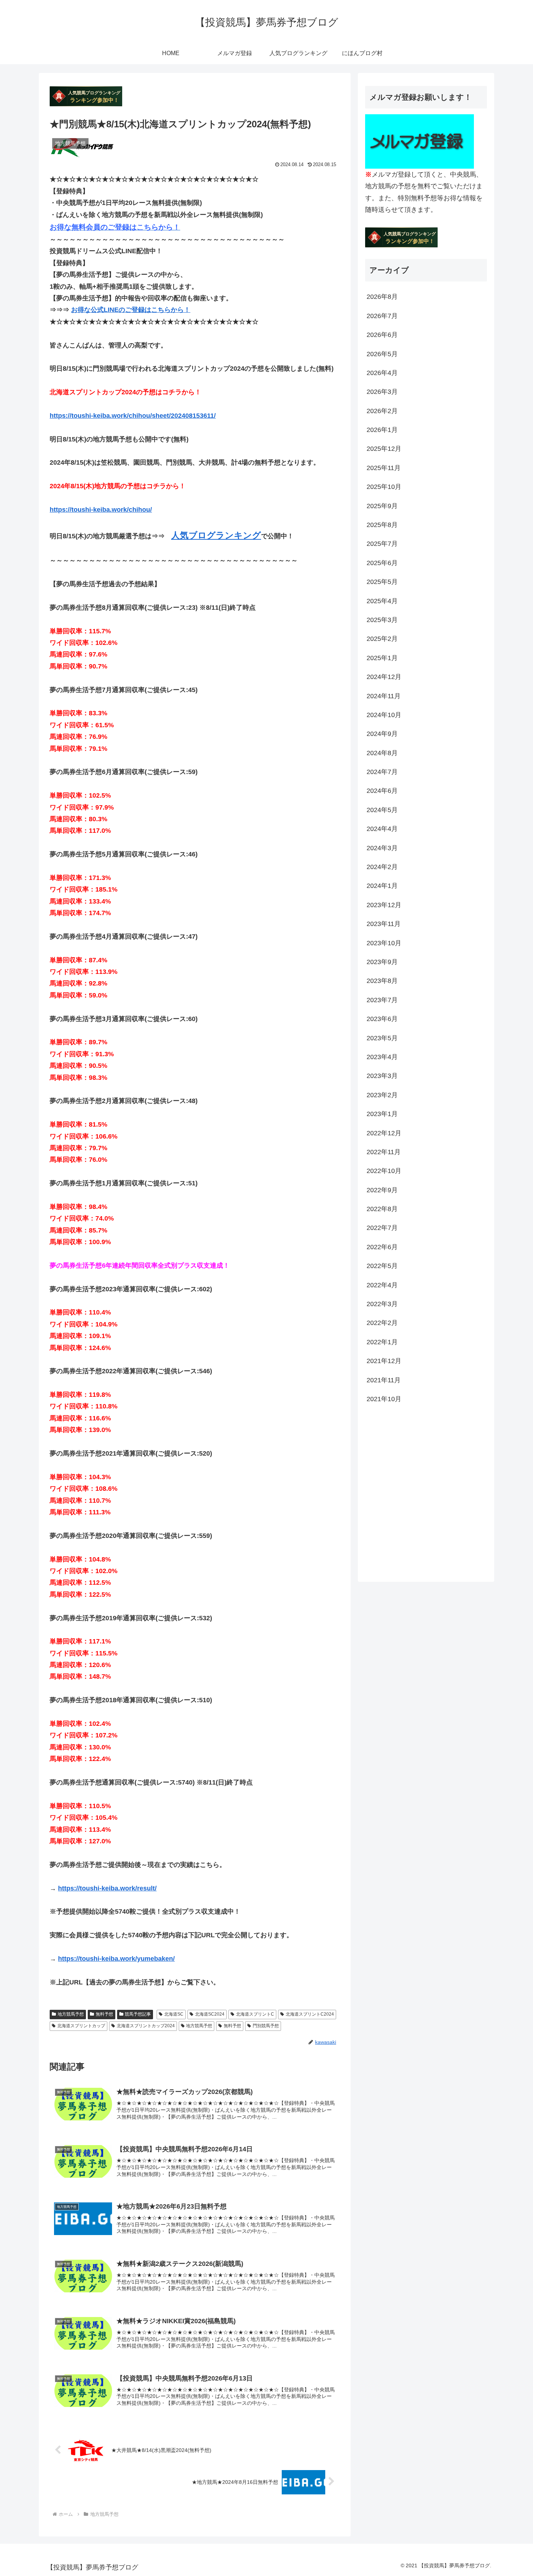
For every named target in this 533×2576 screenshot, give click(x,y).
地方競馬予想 (71, 2014)
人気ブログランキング (216, 535)
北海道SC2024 (210, 2014)
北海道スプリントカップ (81, 2026)
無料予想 (104, 2014)
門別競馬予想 (266, 2026)
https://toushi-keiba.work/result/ (107, 1888)
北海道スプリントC (255, 2014)
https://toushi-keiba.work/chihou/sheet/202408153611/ (133, 416)
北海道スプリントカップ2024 (146, 2026)
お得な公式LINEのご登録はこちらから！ (131, 310)
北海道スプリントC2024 (310, 2014)
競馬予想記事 (138, 2014)
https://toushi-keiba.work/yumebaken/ (116, 1959)
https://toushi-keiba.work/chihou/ (101, 510)
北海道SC (174, 2014)
